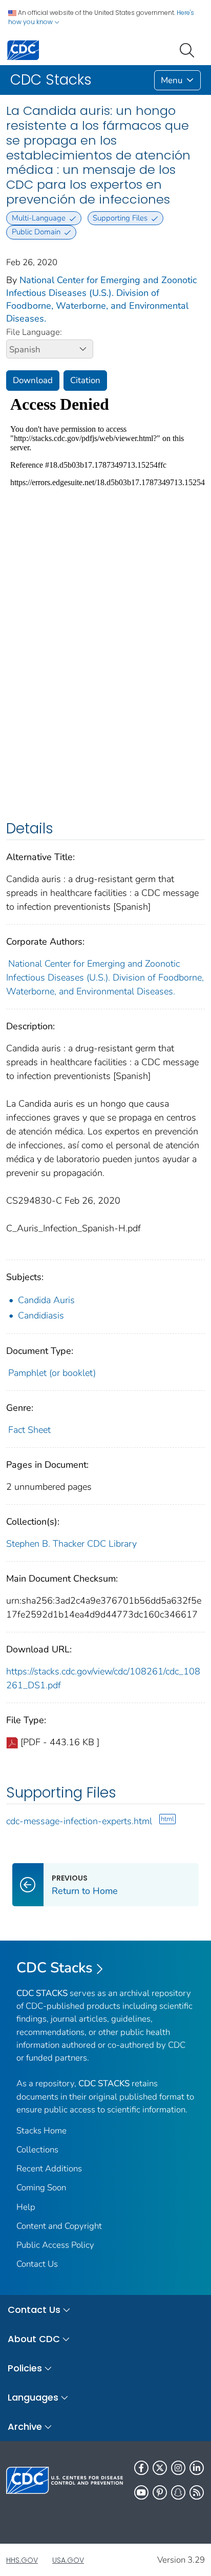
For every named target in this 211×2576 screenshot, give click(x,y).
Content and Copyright (59, 2226)
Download (33, 380)
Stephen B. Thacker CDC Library (71, 1544)
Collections (37, 2150)
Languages (33, 2397)
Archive (25, 2427)
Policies (25, 2368)
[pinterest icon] (160, 2492)
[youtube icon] (141, 2492)
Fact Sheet (29, 1430)
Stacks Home (41, 2131)
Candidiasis (41, 1315)
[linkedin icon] (197, 2468)
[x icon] (160, 2468)
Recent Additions (49, 2169)
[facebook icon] (141, 2468)
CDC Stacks (55, 1968)
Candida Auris (46, 1300)
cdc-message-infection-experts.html (79, 1821)
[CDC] (23, 49)
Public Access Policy (55, 2245)
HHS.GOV (22, 2560)
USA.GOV (68, 2560)
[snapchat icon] (178, 2492)
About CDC (34, 2339)
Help (26, 2207)
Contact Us (37, 2264)
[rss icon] (197, 2492)
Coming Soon (41, 2188)
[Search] (189, 49)
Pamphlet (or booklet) (52, 1373)
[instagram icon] (178, 2468)
